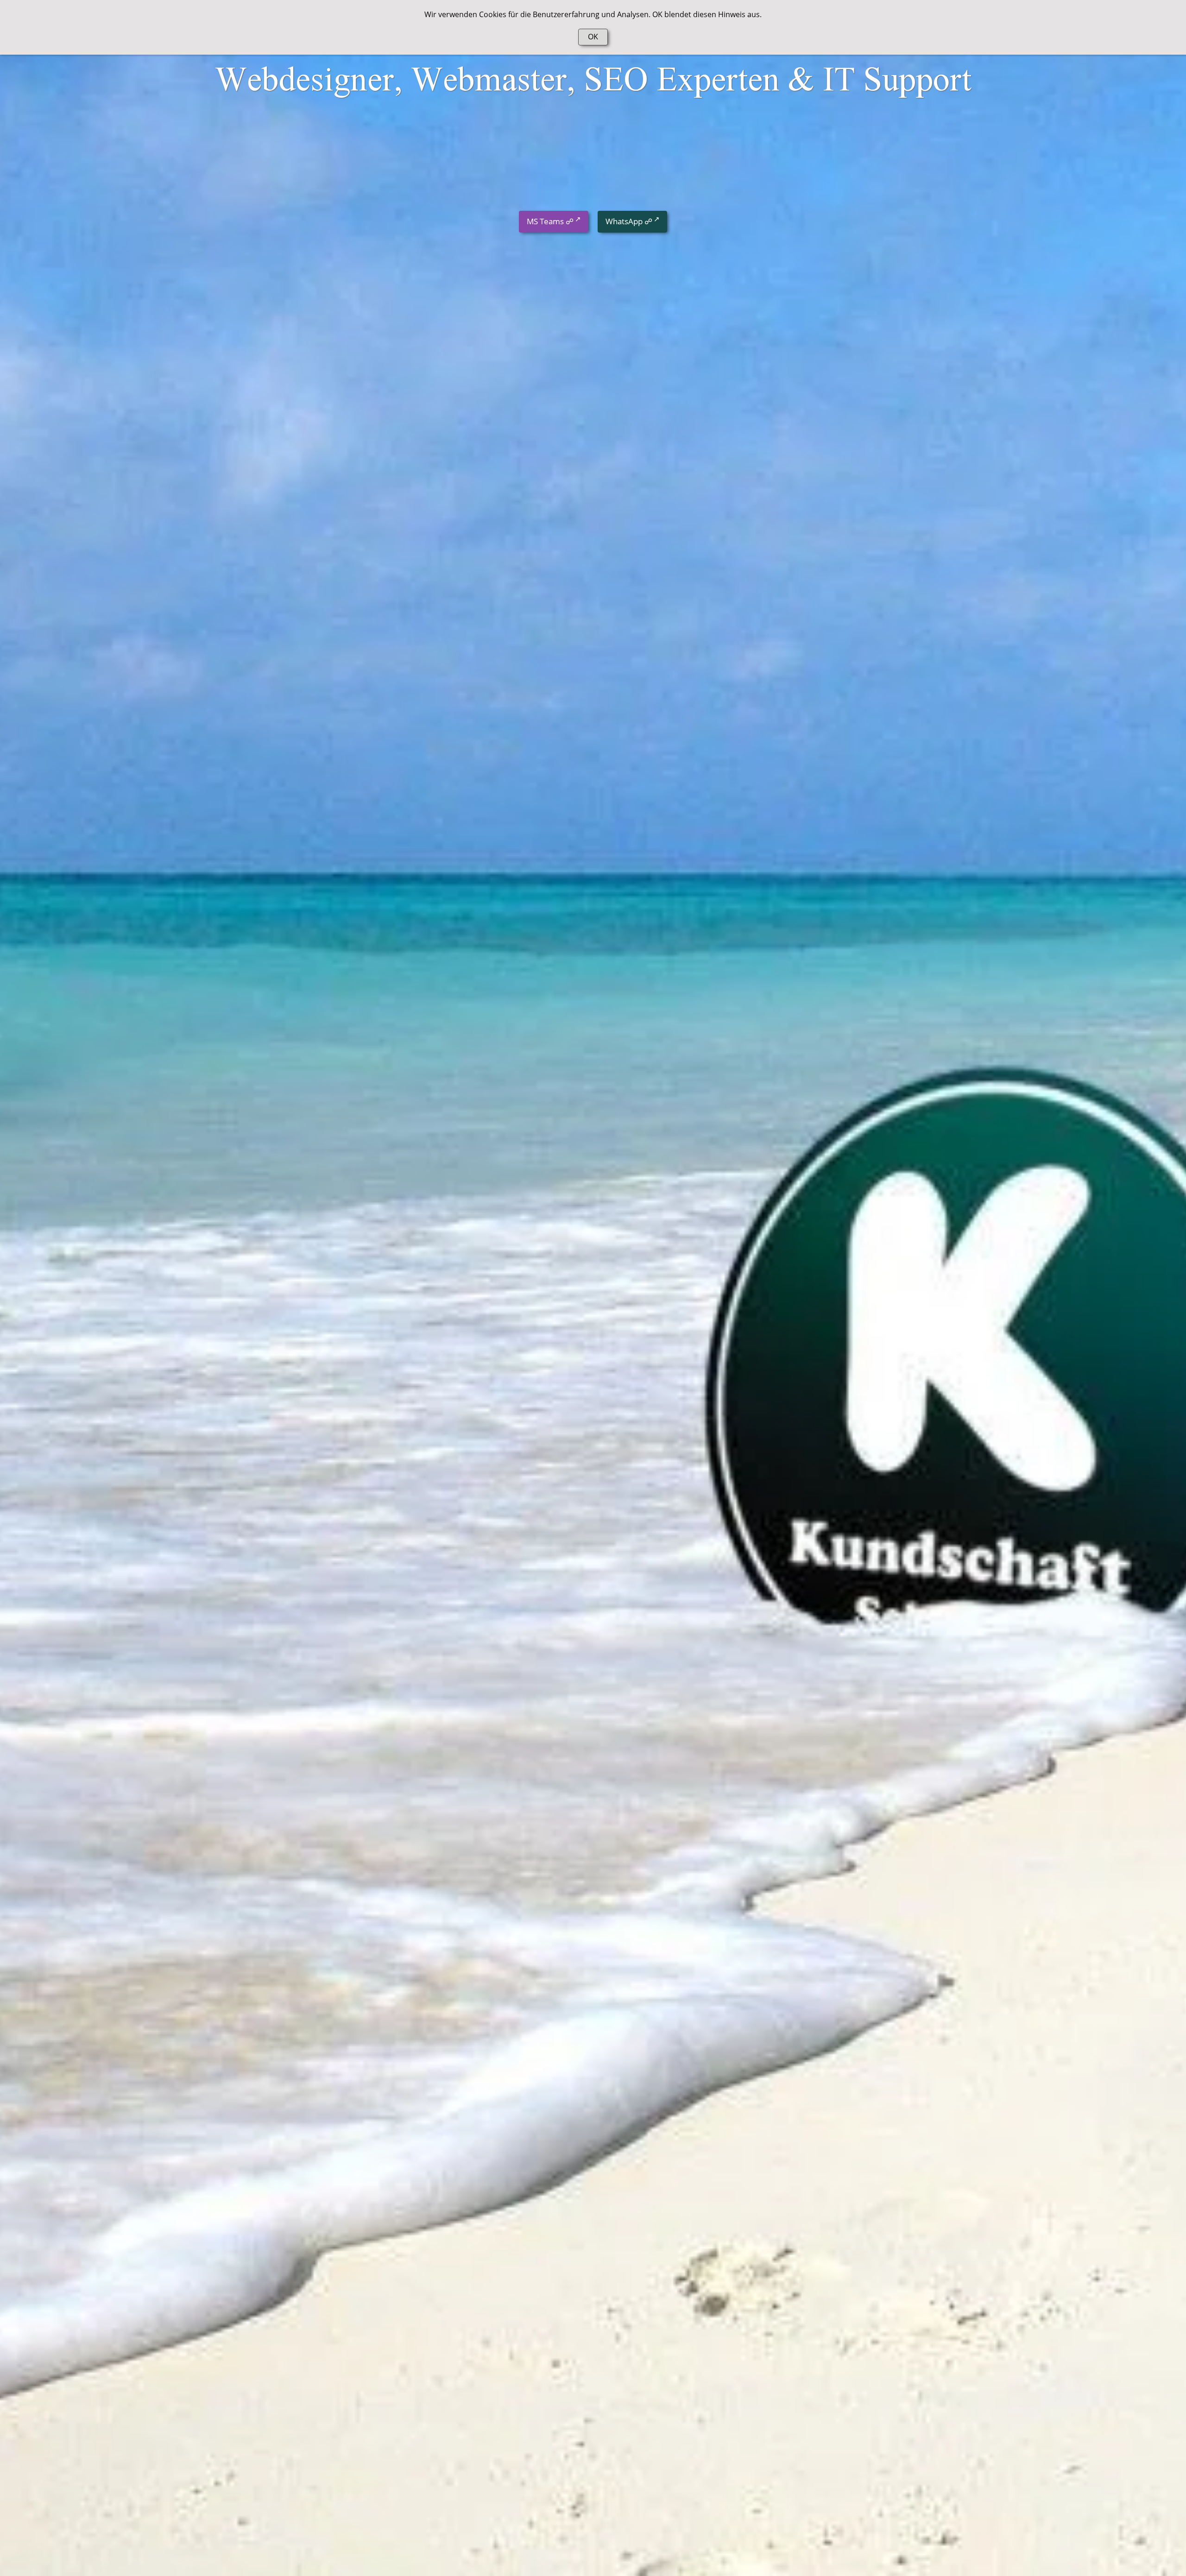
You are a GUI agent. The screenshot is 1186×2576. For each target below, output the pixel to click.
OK (593, 37)
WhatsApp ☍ (629, 221)
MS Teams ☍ (550, 221)
